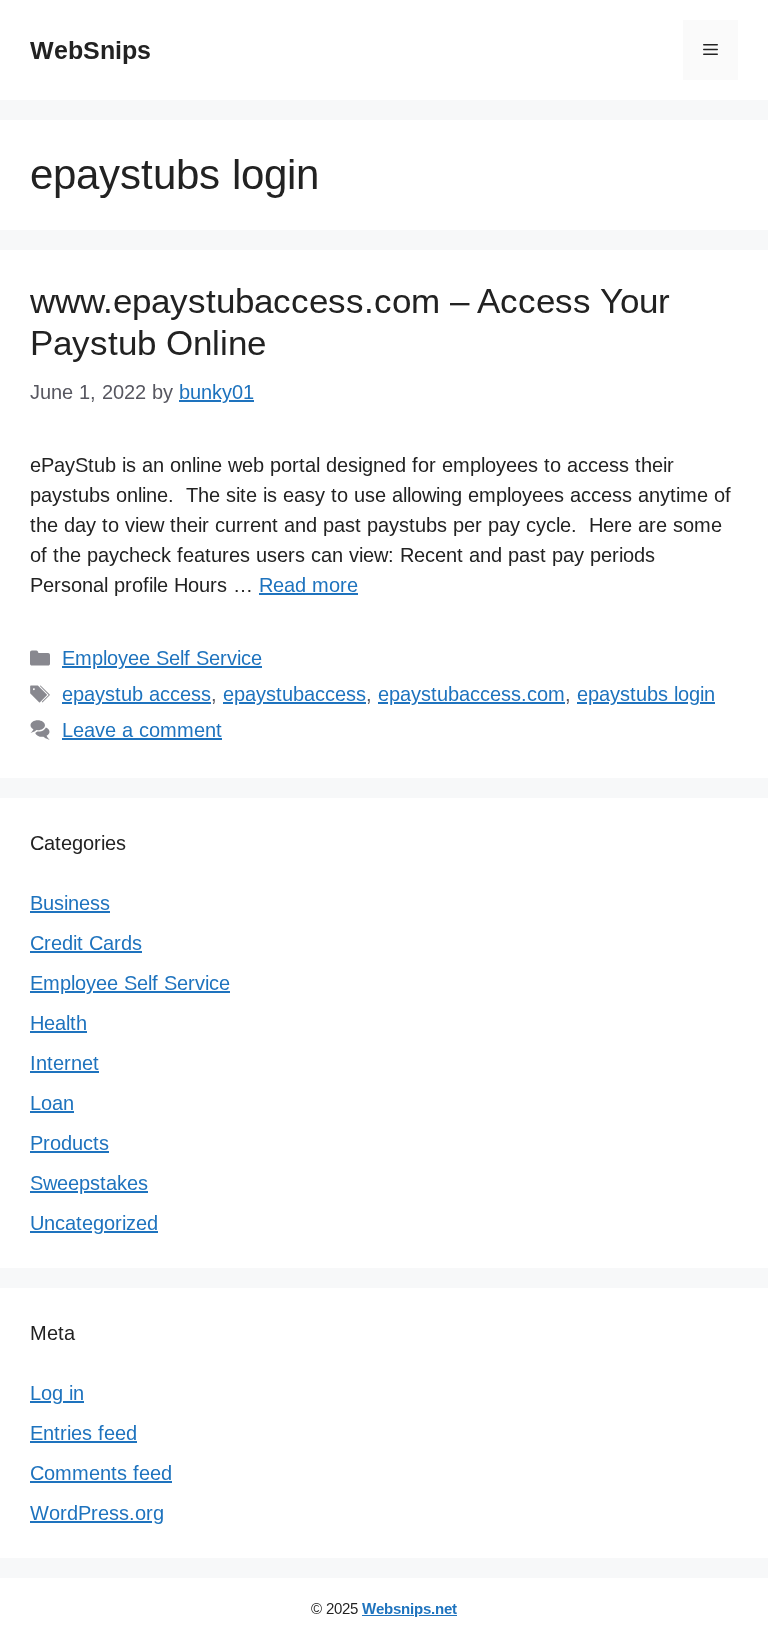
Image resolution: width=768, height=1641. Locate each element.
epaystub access (136, 694)
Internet (64, 1063)
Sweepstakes (89, 1183)
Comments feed (101, 1473)
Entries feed (83, 1433)
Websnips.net (409, 1608)
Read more (308, 585)
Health (58, 1023)
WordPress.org (97, 1513)
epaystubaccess (294, 694)
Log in (57, 1393)
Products (69, 1143)
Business (70, 903)
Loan (52, 1103)
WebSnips (90, 50)
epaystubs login (646, 694)
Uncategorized (94, 1223)
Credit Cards (86, 943)
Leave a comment (142, 730)
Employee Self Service (162, 658)
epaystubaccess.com (471, 694)
